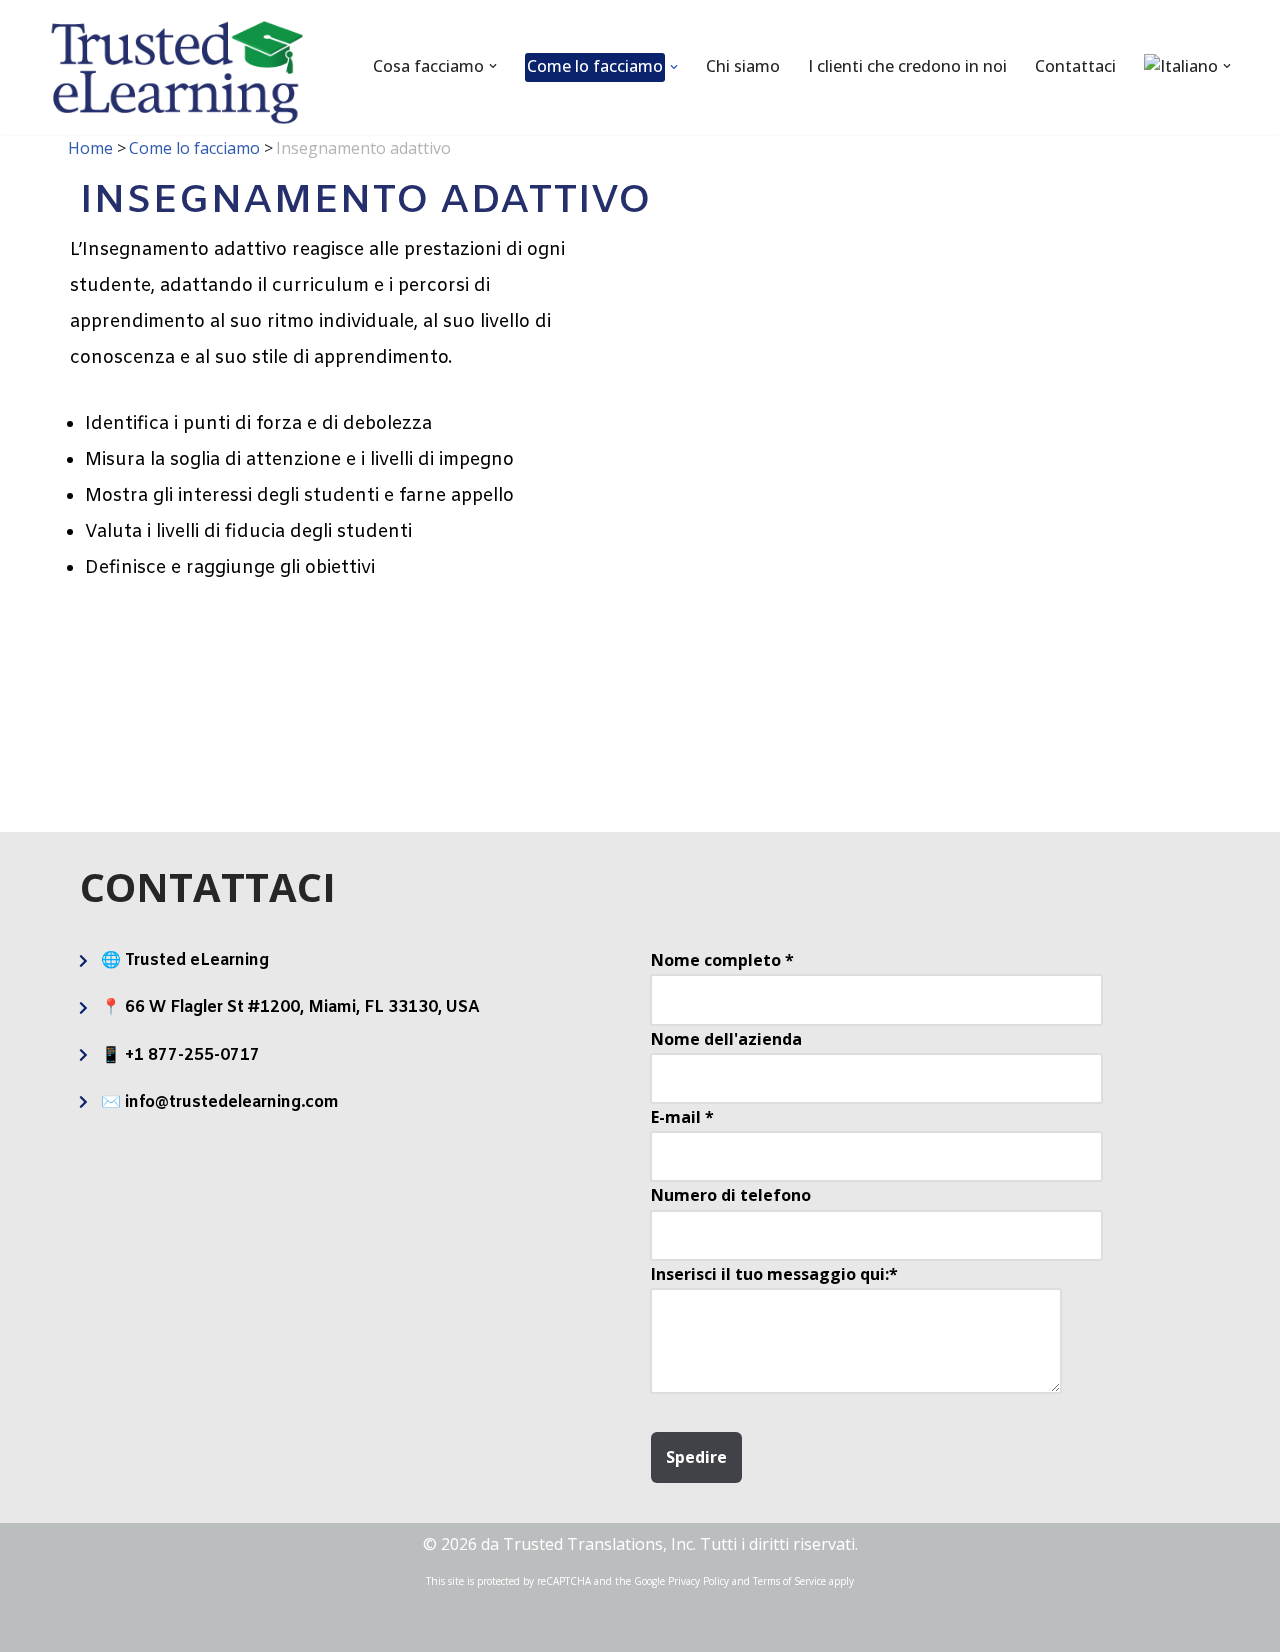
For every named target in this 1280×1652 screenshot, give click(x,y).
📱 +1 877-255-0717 (180, 1055)
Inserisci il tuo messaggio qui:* (774, 1274)
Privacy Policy (698, 1581)
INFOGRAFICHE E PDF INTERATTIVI (736, 679)
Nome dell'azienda (726, 1039)
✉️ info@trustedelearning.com (220, 1102)
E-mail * (682, 1117)
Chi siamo (743, 66)
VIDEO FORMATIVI (360, 705)
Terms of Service (789, 1581)
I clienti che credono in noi (907, 66)
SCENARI (548, 717)
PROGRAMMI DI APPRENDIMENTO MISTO (935, 679)
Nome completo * (722, 960)
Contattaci (1075, 66)
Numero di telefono (731, 1195)
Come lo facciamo (194, 148)
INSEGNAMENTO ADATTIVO (1115, 705)
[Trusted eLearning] (178, 72)
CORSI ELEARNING (172, 705)
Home (90, 148)
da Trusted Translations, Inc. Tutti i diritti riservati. (669, 1544)
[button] (493, 66)
